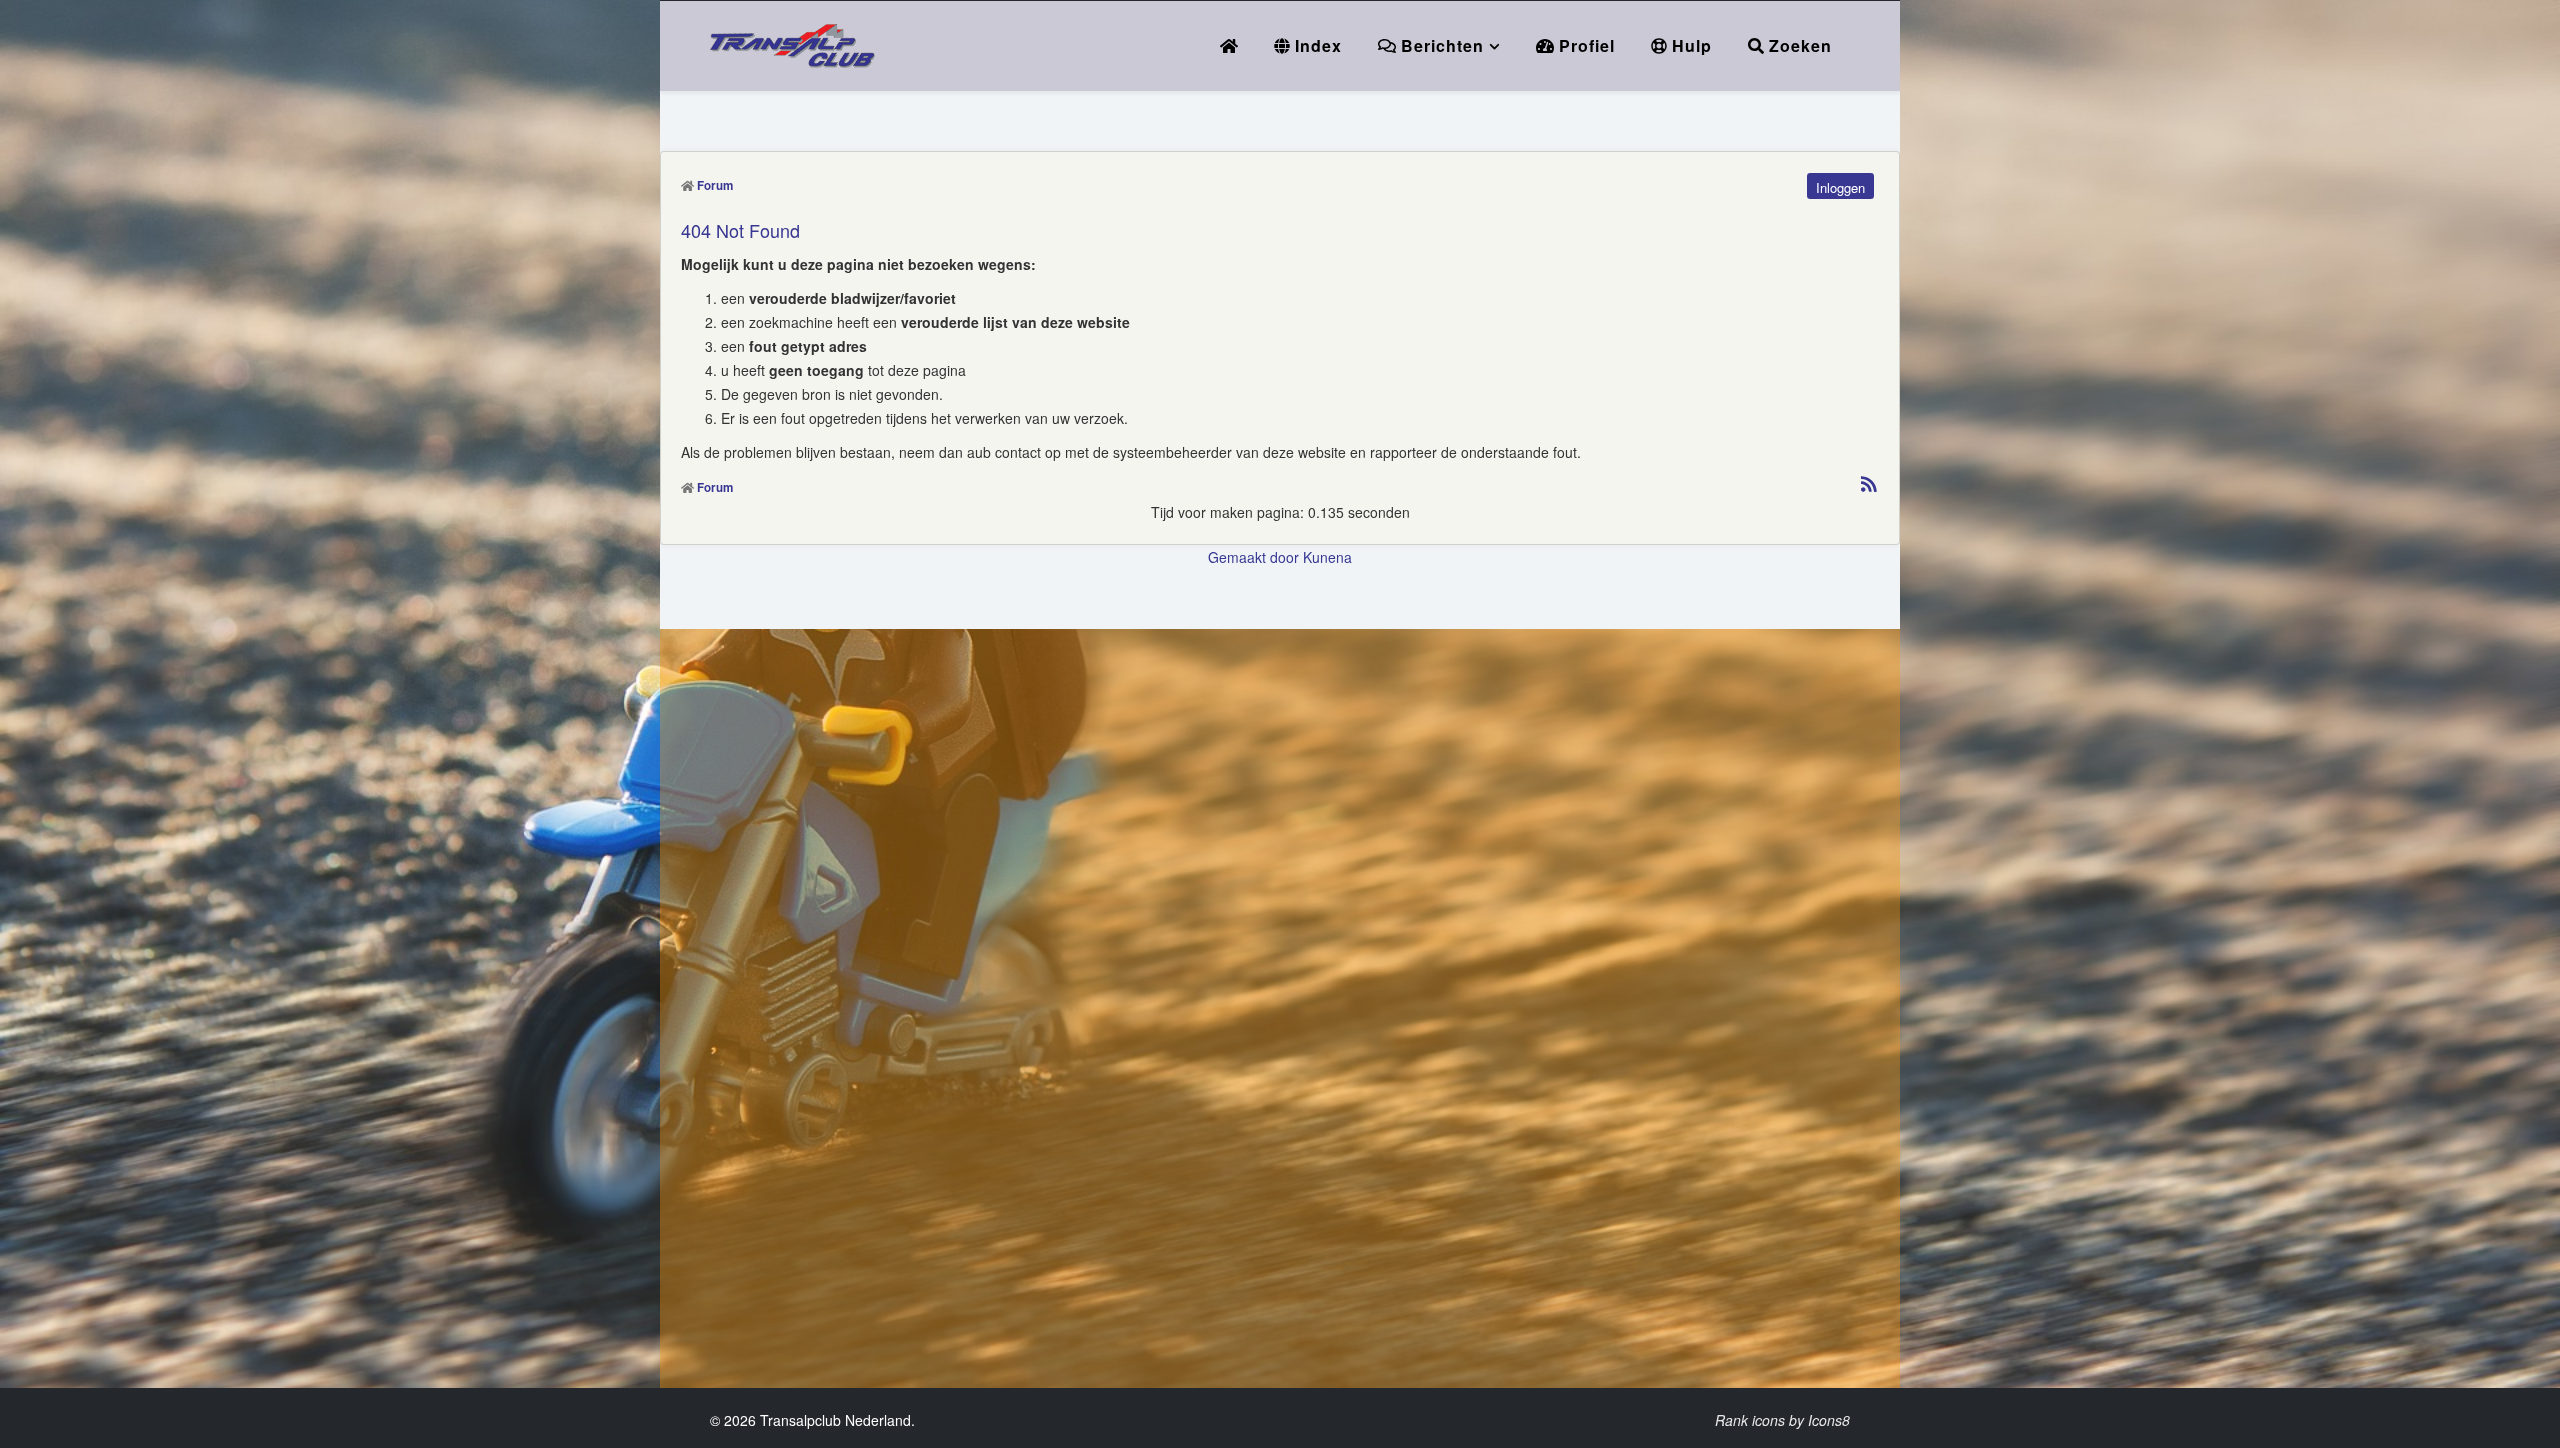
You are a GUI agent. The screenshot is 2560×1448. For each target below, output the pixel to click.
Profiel (1584, 45)
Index (1316, 45)
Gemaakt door (1255, 557)
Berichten (1440, 45)
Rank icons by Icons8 (1782, 1420)
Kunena (1327, 557)
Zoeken (1798, 45)
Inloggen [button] (1840, 187)
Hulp (1689, 45)
